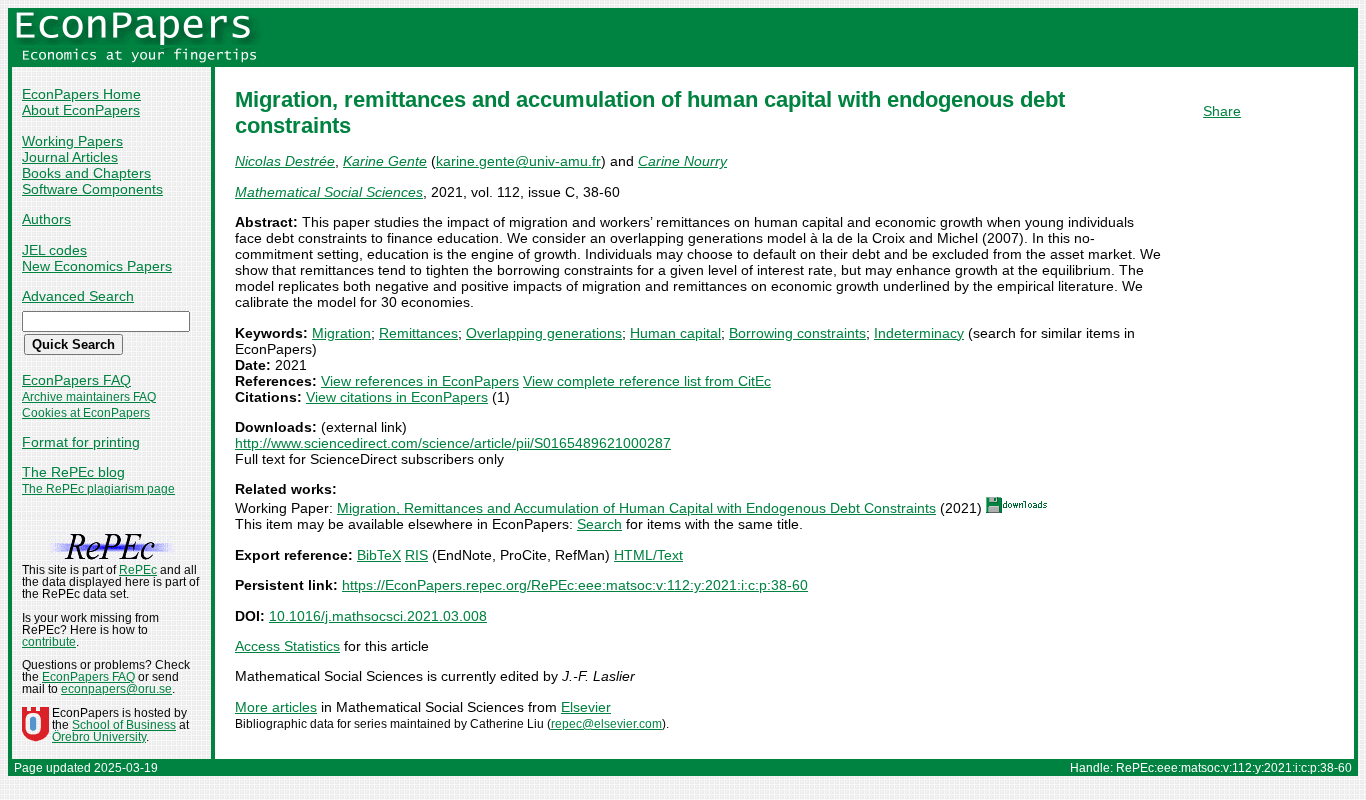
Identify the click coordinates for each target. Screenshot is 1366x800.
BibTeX (379, 555)
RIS (416, 555)
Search (599, 524)
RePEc (138, 570)
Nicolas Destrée (285, 161)
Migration (341, 333)
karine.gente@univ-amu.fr (518, 161)
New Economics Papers (97, 266)
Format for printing (81, 442)
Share (1222, 111)
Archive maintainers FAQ (89, 397)
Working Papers (72, 141)
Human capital (675, 333)
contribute (49, 642)
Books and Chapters (86, 173)
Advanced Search (78, 296)
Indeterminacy (919, 333)
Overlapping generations (544, 333)
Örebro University (99, 737)
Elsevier (586, 707)
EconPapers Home (81, 94)
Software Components (92, 189)
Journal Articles (70, 157)
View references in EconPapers (420, 381)
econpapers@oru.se (116, 689)
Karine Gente (385, 161)
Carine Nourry (682, 161)
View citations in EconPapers (397, 397)
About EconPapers (81, 110)
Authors (46, 219)
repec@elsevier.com (606, 724)
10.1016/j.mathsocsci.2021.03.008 (378, 616)
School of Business (124, 725)
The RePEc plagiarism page (98, 489)
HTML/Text (648, 555)
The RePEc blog (73, 472)
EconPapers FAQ (76, 380)
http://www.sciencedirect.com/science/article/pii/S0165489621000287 (453, 443)
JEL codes (54, 250)
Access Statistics (287, 646)
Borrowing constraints (797, 333)
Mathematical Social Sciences (329, 192)
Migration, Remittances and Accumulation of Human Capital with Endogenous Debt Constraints (636, 508)
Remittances (418, 333)
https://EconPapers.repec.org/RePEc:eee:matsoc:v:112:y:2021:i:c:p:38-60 (575, 585)
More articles (276, 707)
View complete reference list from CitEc (647, 381)
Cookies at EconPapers (86, 413)
